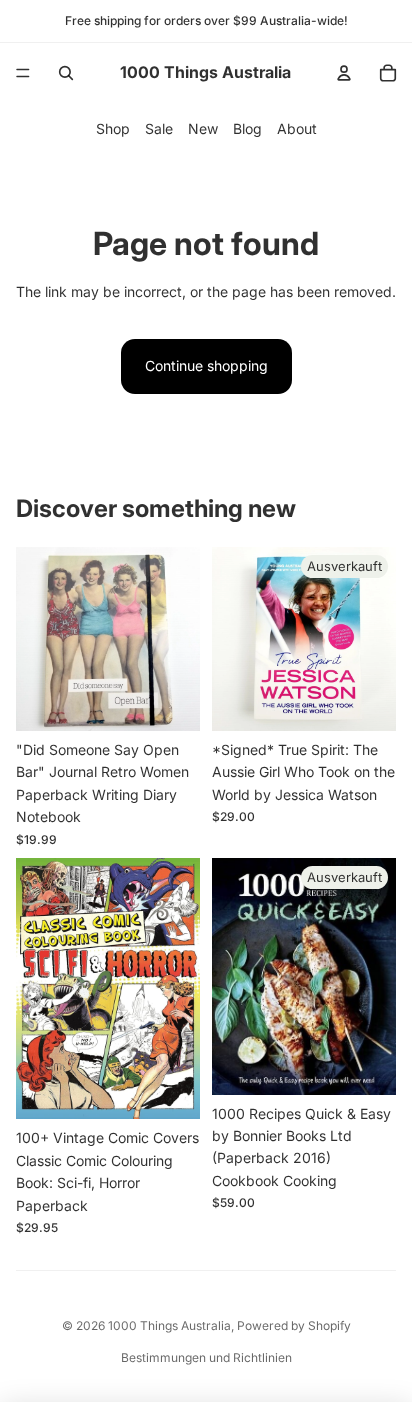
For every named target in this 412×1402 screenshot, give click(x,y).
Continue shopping (206, 365)
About (297, 128)
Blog (247, 128)
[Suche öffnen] (66, 73)
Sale (159, 128)
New (203, 128)
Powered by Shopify (294, 1325)
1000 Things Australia (169, 1325)
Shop (113, 128)
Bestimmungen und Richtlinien (206, 1357)
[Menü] (23, 73)
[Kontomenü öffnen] (344, 73)
